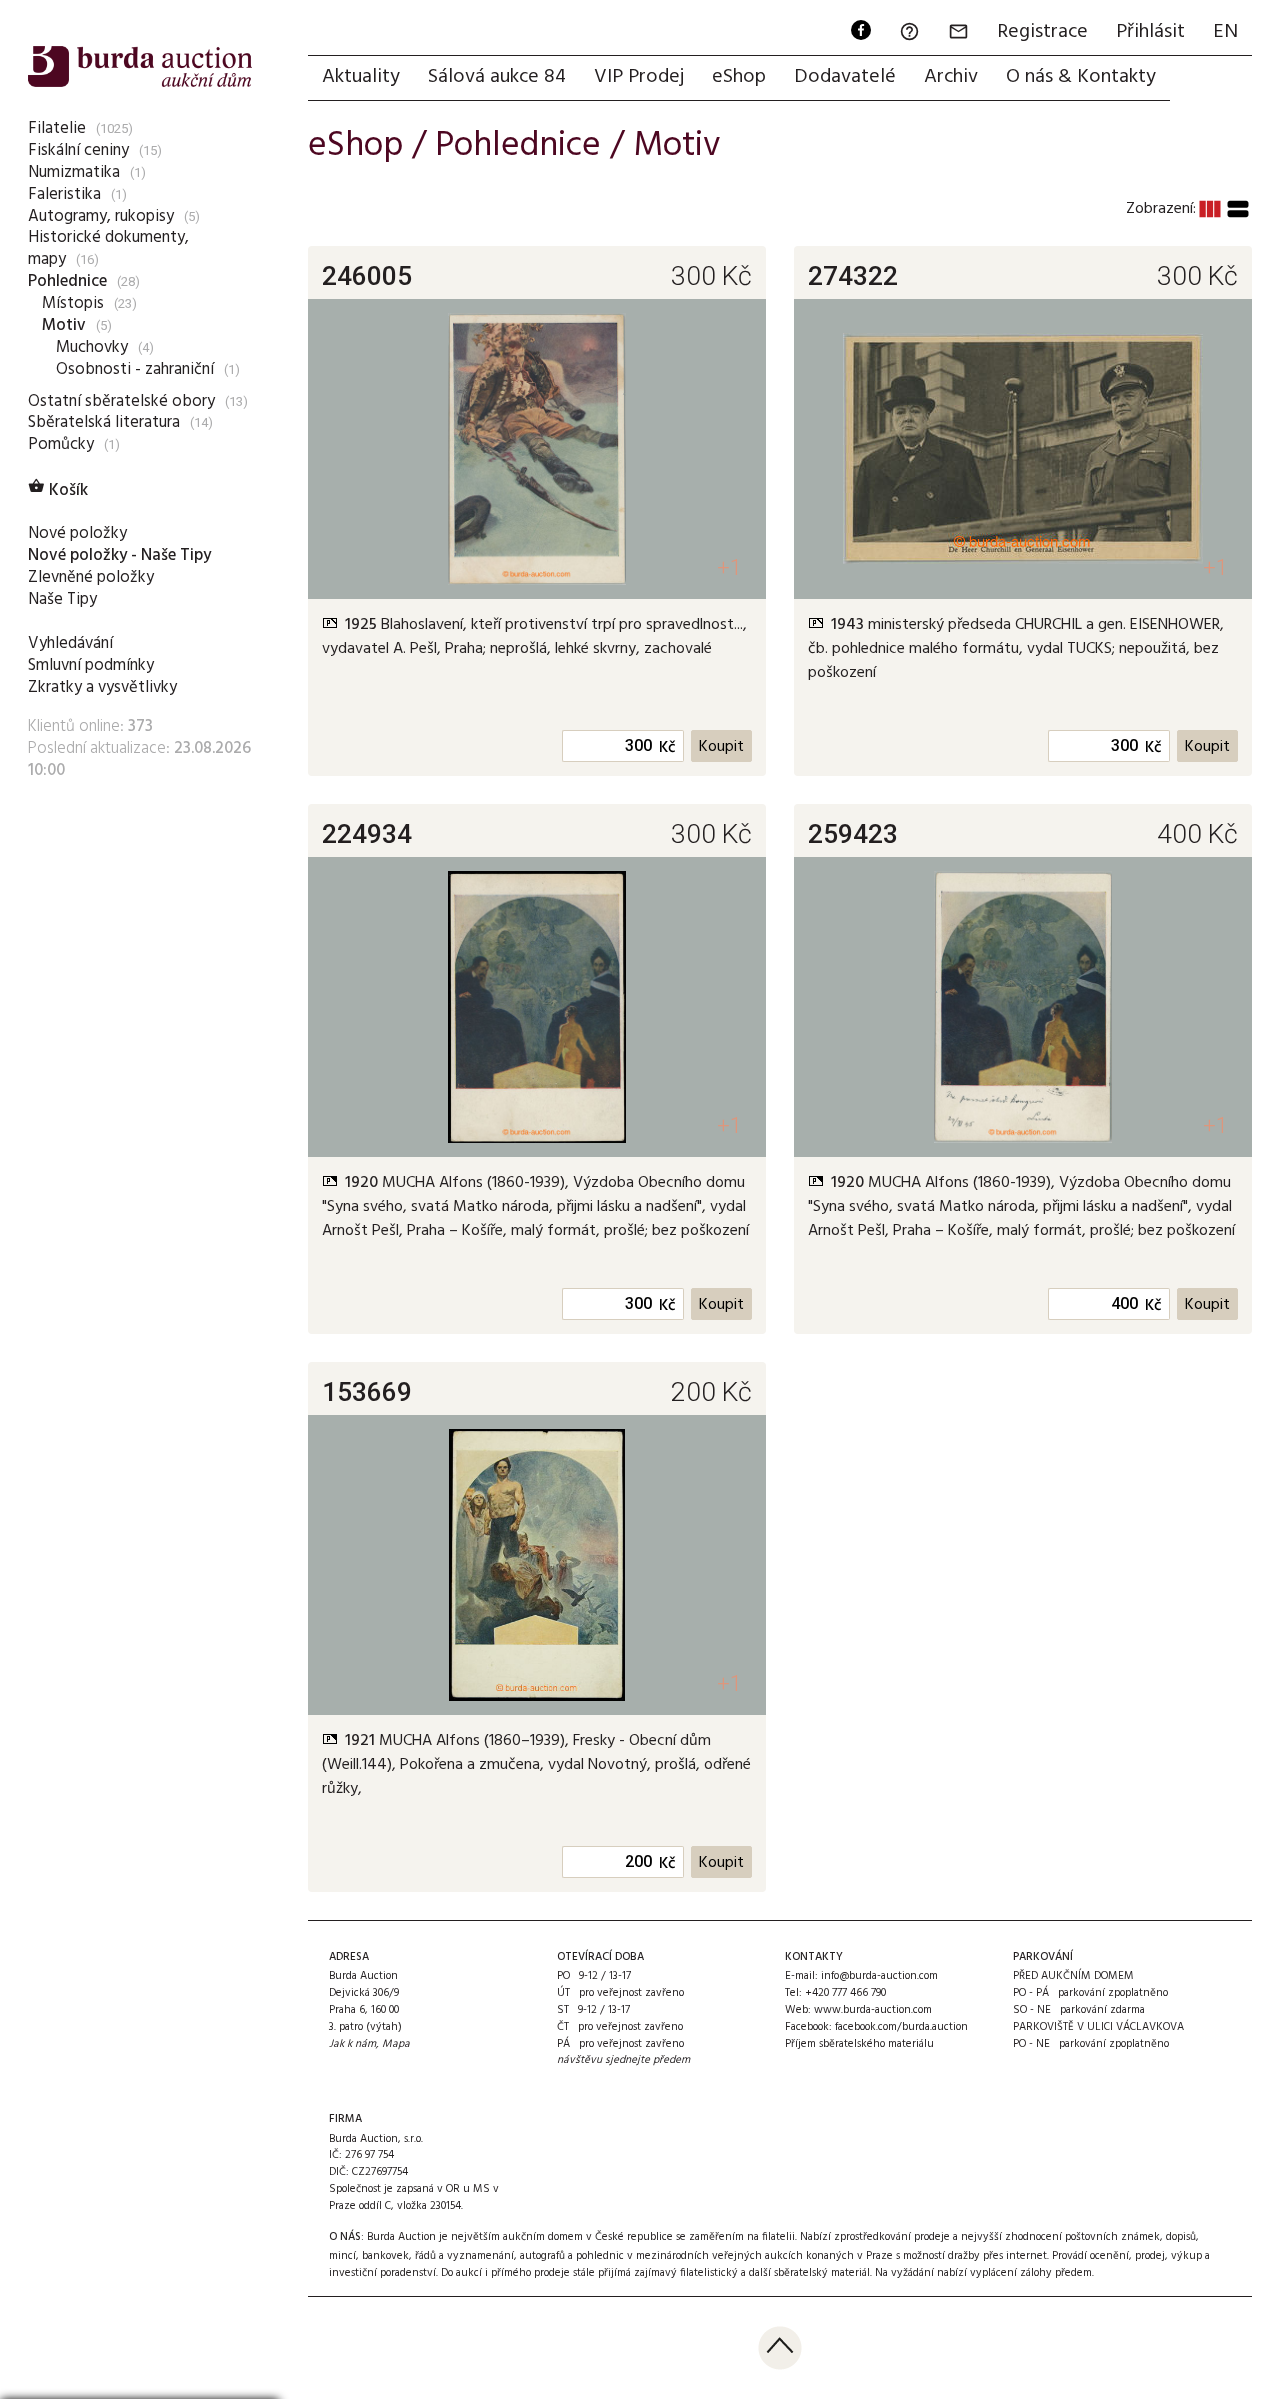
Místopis (73, 303)
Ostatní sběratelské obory (121, 401)
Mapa (396, 2044)
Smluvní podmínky (91, 665)
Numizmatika (74, 172)
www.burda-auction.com (873, 2010)
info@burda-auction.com (879, 1976)
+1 (729, 567)
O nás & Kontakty (1081, 77)
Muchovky (92, 347)
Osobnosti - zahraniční (135, 369)
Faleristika (64, 194)
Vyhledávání (70, 643)
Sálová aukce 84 (497, 77)
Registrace (1042, 32)
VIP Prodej (639, 77)
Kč (667, 748)
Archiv (951, 77)
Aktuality (361, 77)
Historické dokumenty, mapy (108, 248)
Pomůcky (61, 444)
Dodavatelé (845, 77)
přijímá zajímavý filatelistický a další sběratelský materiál (734, 2273)
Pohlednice (67, 281)
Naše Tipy (62, 599)
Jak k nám (352, 2044)
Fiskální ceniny (78, 150)
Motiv (64, 325)
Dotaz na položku (424, 680)
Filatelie (57, 128)
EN (1225, 32)
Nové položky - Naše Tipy (119, 555)
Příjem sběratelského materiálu (859, 2044)
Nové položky (77, 533)
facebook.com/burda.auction (901, 2027)
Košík (58, 490)
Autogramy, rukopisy (101, 216)
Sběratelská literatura (104, 422)
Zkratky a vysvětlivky (102, 687)
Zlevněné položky (91, 577)
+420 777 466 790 (845, 1993)
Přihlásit (1150, 32)
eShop (739, 77)
